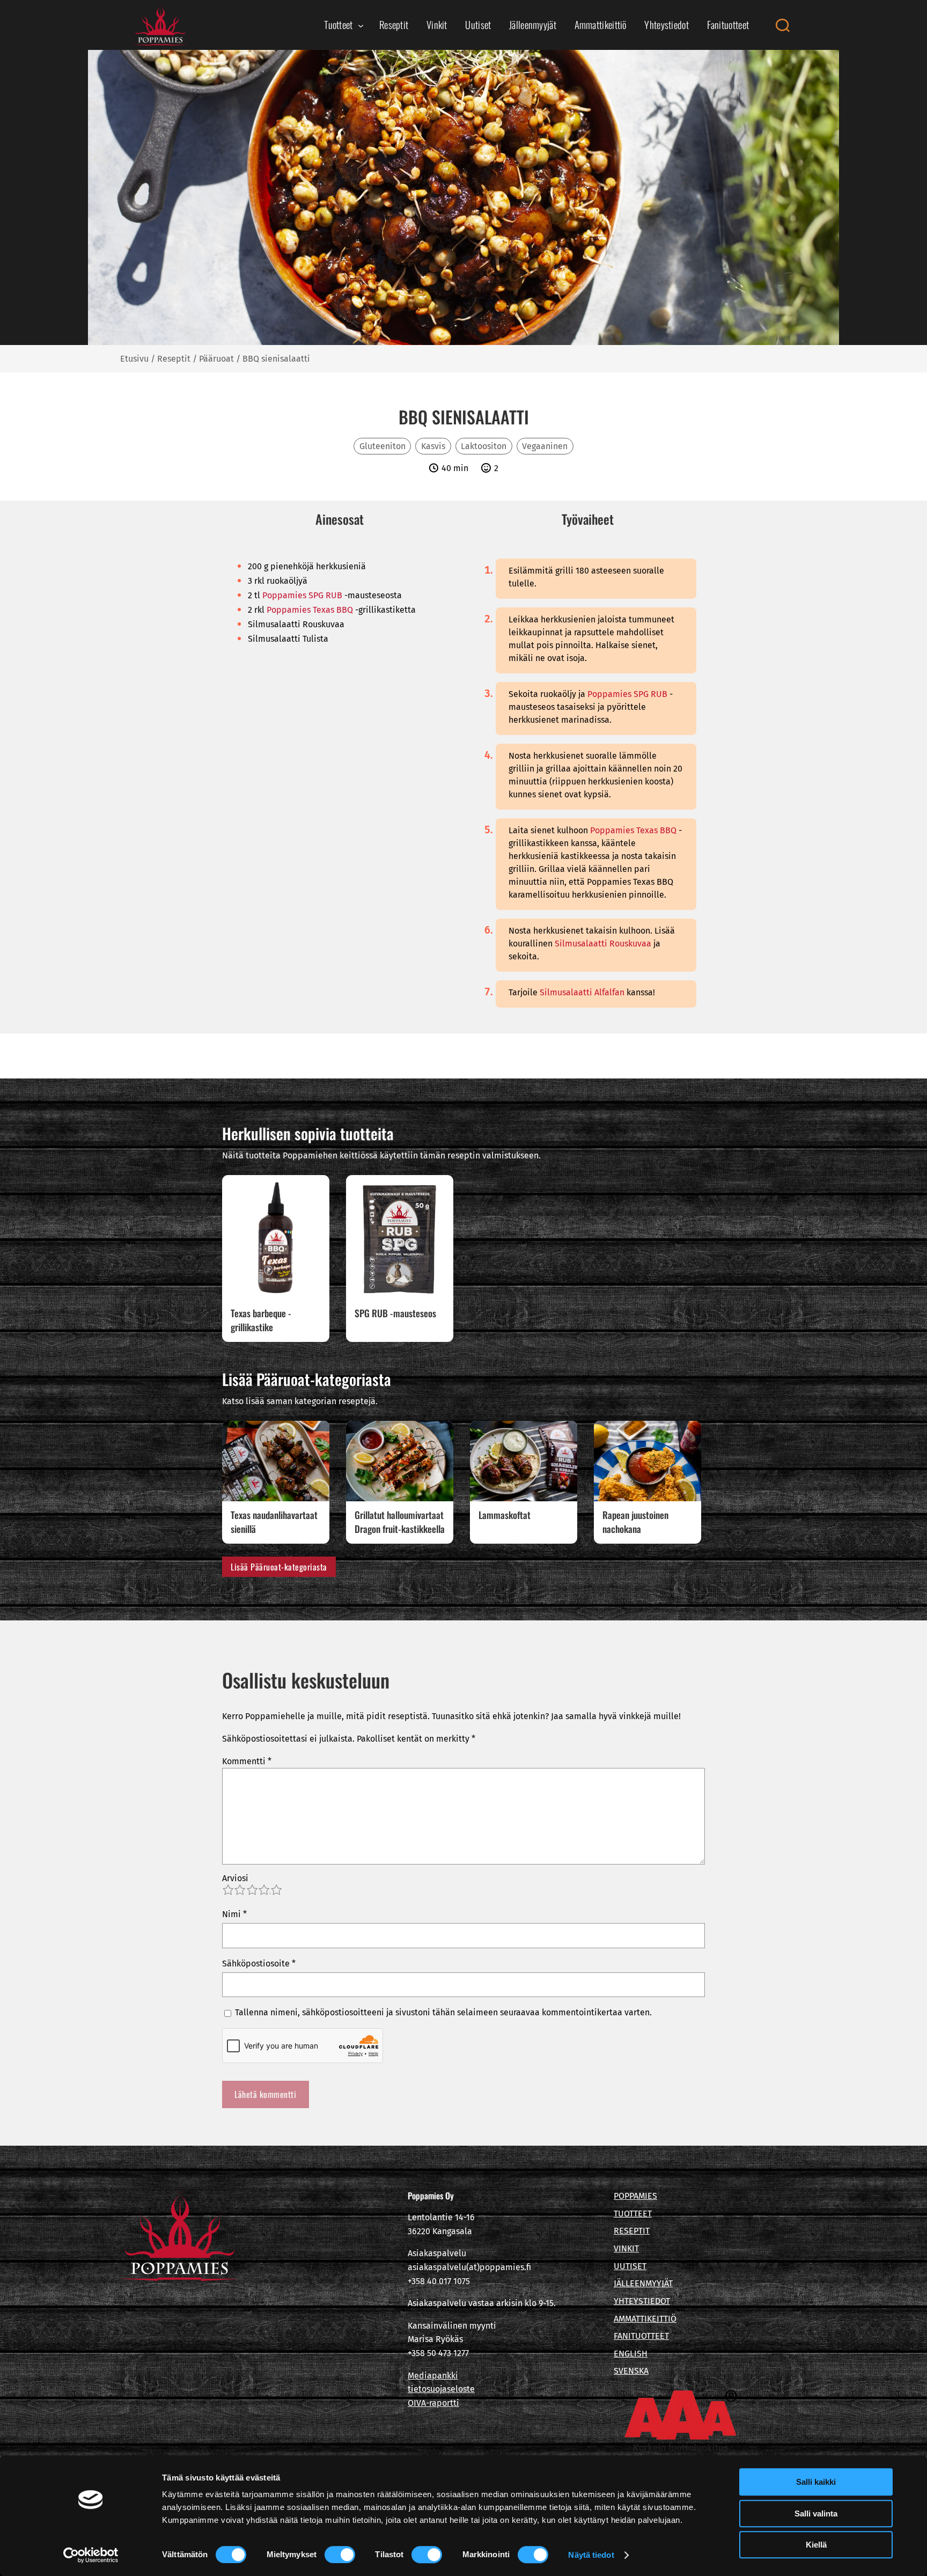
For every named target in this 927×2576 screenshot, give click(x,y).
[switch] (340, 2555)
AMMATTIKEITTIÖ (645, 2319)
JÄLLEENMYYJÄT (643, 2283)
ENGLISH (631, 2354)
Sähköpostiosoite (259, 1964)
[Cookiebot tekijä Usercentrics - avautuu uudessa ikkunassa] (91, 2555)
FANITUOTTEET (641, 2336)
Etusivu (134, 359)
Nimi (234, 1914)
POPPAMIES (635, 2196)
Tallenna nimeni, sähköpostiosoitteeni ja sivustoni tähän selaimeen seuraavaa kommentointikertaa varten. (443, 2012)
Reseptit (174, 359)
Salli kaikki (816, 2482)
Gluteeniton (382, 446)
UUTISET (630, 2266)
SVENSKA (631, 2371)
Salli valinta (816, 2513)
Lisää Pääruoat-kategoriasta (279, 1567)
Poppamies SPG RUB (302, 595)
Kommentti (247, 1761)
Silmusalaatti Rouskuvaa (603, 944)
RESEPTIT (632, 2231)
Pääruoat (216, 359)
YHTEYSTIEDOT (642, 2301)
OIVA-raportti (433, 2403)
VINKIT (626, 2248)
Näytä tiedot (591, 2555)
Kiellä (816, 2545)
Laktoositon (484, 446)
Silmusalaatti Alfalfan (582, 992)
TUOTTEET (633, 2214)
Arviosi (235, 1878)
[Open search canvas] (782, 25)
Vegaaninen (545, 446)
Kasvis (433, 446)
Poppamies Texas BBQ (310, 610)
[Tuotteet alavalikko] (361, 25)
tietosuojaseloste (441, 2389)
